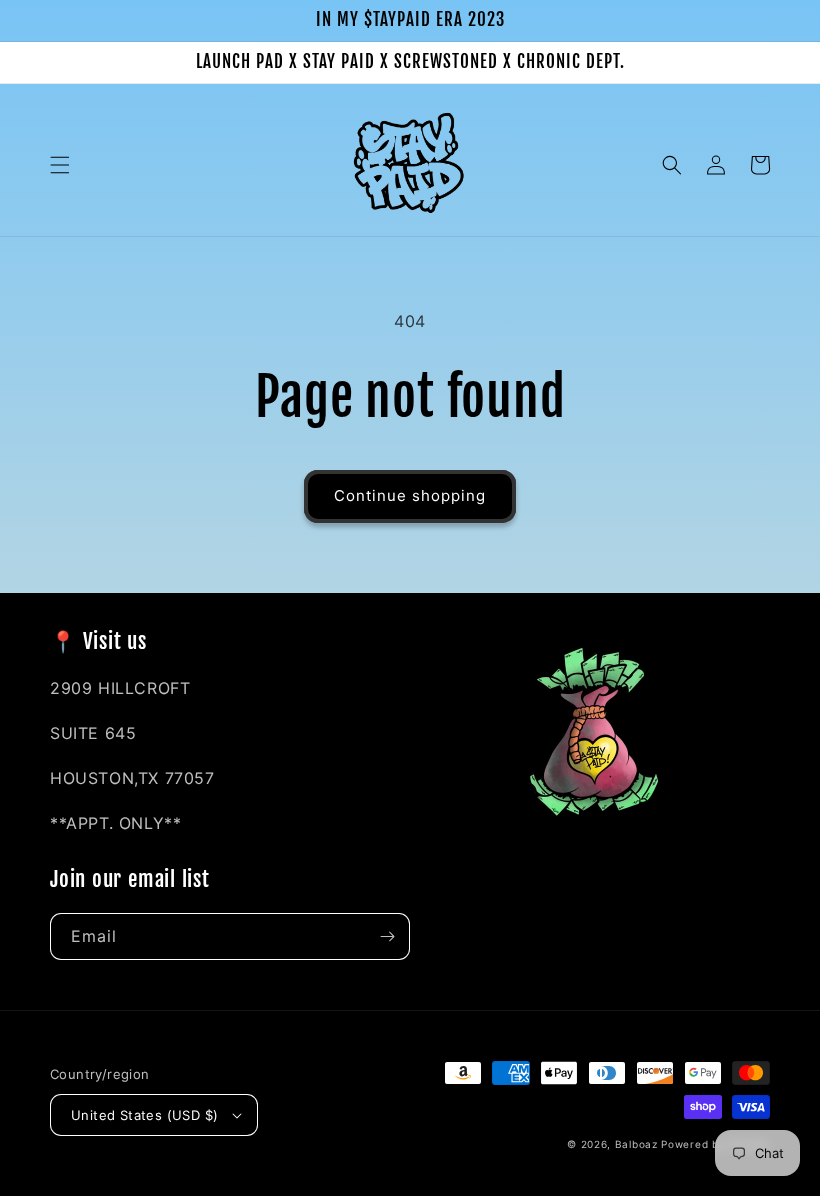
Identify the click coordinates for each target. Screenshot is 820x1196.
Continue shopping (410, 495)
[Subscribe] (387, 936)
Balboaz (638, 1144)
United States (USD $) (144, 1115)
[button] (60, 165)
